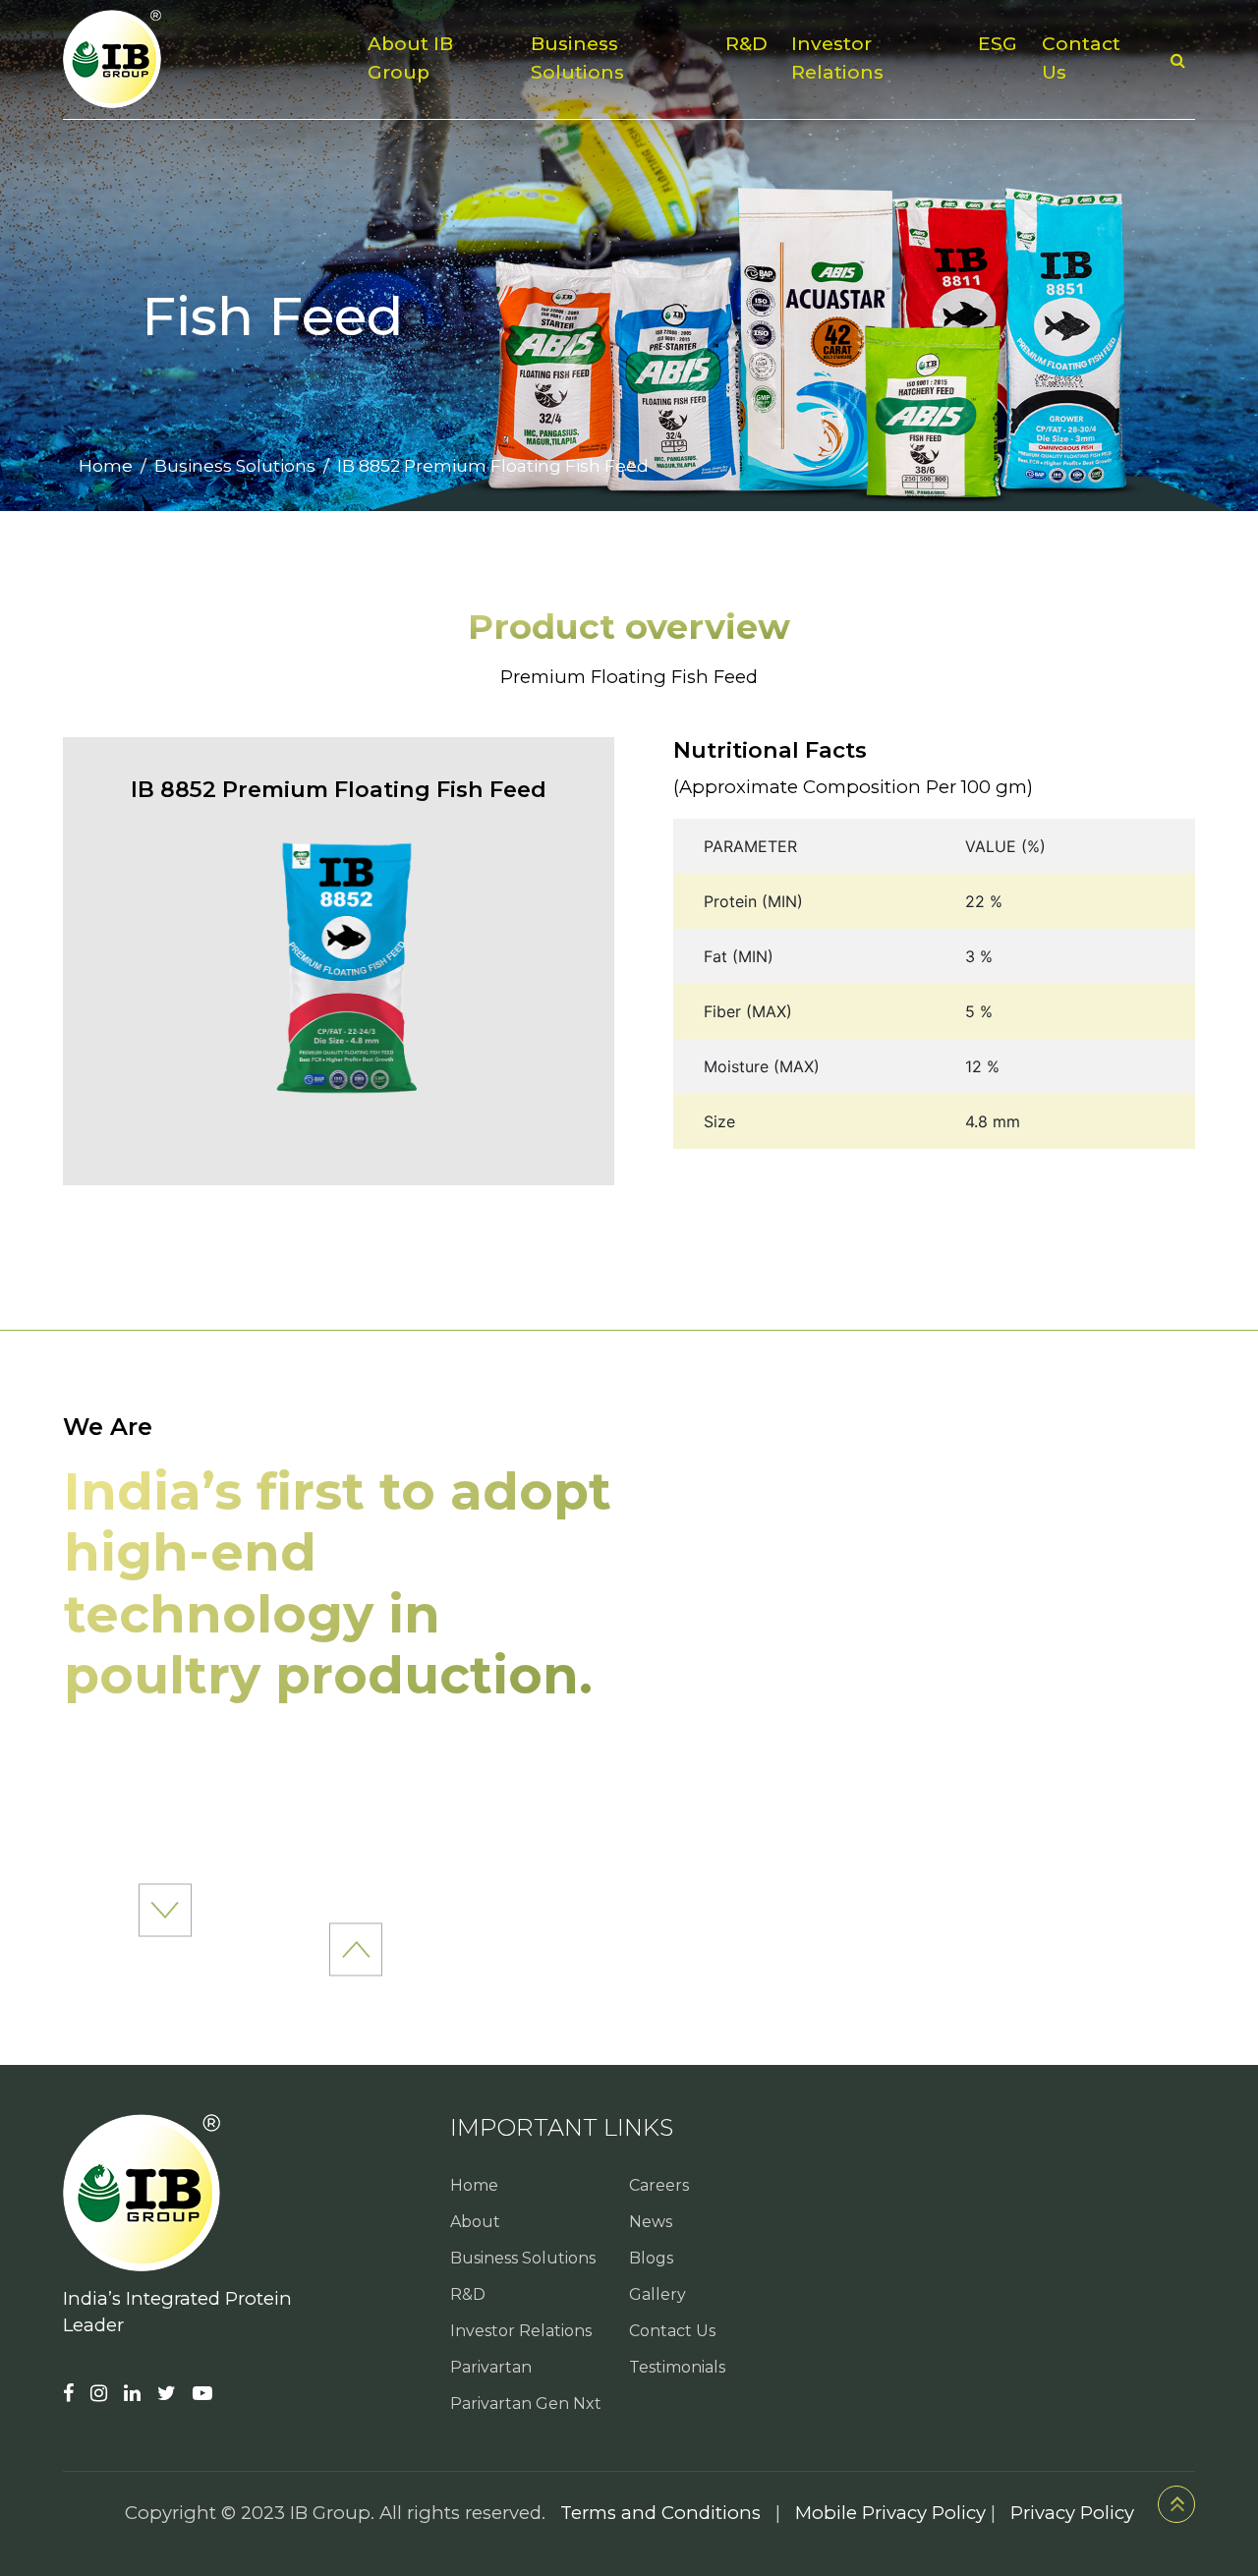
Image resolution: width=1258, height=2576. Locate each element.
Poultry (418, 141)
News (727, 141)
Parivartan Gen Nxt (526, 2404)
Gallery (658, 2294)
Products (529, 141)
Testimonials (677, 2367)
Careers (659, 2185)
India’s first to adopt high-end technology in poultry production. (338, 1583)
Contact (825, 141)
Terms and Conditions (660, 2513)
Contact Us (1081, 58)
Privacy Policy (1072, 2513)
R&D (746, 44)
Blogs (651, 2258)
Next (356, 1949)
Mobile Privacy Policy (890, 2513)
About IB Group (410, 58)
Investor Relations (837, 58)
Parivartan (491, 2367)
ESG (998, 44)
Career (637, 141)
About (475, 2222)
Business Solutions (577, 58)
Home (106, 465)
